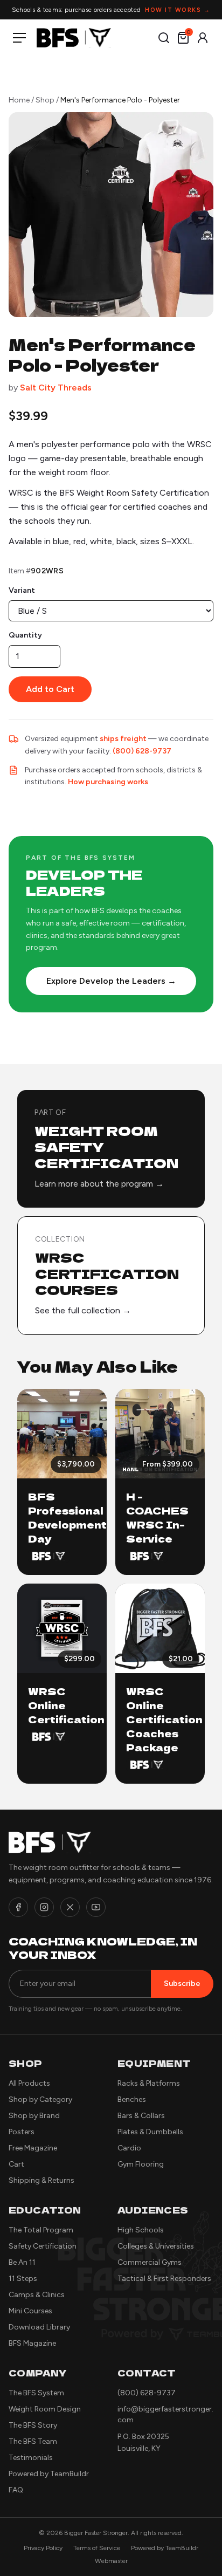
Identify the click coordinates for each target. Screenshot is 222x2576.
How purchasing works (108, 782)
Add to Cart (50, 689)
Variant (22, 590)
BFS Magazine (32, 2343)
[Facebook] (18, 1907)
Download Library (39, 2327)
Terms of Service (97, 2548)
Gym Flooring (141, 2164)
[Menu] (22, 38)
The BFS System (36, 2393)
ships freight (123, 739)
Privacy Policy (43, 2548)
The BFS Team (33, 2441)
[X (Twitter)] (70, 1907)
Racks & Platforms (149, 2083)
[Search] (164, 38)
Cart (16, 2164)
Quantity (25, 635)
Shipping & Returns (41, 2180)
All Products (29, 2083)
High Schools (141, 2230)
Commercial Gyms (150, 2262)
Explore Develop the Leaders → (111, 981)
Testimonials (31, 2458)
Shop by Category (40, 2099)
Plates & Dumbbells (150, 2132)
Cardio (129, 2148)
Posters (22, 2132)
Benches (132, 2099)
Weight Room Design (45, 2409)
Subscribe (182, 1984)
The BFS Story (33, 2425)
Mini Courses (30, 2311)
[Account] (203, 38)
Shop (45, 100)
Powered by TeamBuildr (49, 2474)
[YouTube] (96, 1907)
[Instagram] (44, 1907)
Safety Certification (43, 2246)
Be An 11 (22, 2262)
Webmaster (111, 2561)
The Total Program (41, 2230)
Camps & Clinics (37, 2295)
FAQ (16, 2490)
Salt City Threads (56, 388)
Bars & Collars (141, 2116)
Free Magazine (33, 2148)
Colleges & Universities (156, 2246)
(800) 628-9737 (142, 751)
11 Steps (23, 2279)
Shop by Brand (34, 2116)
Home (19, 100)
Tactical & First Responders (164, 2279)
